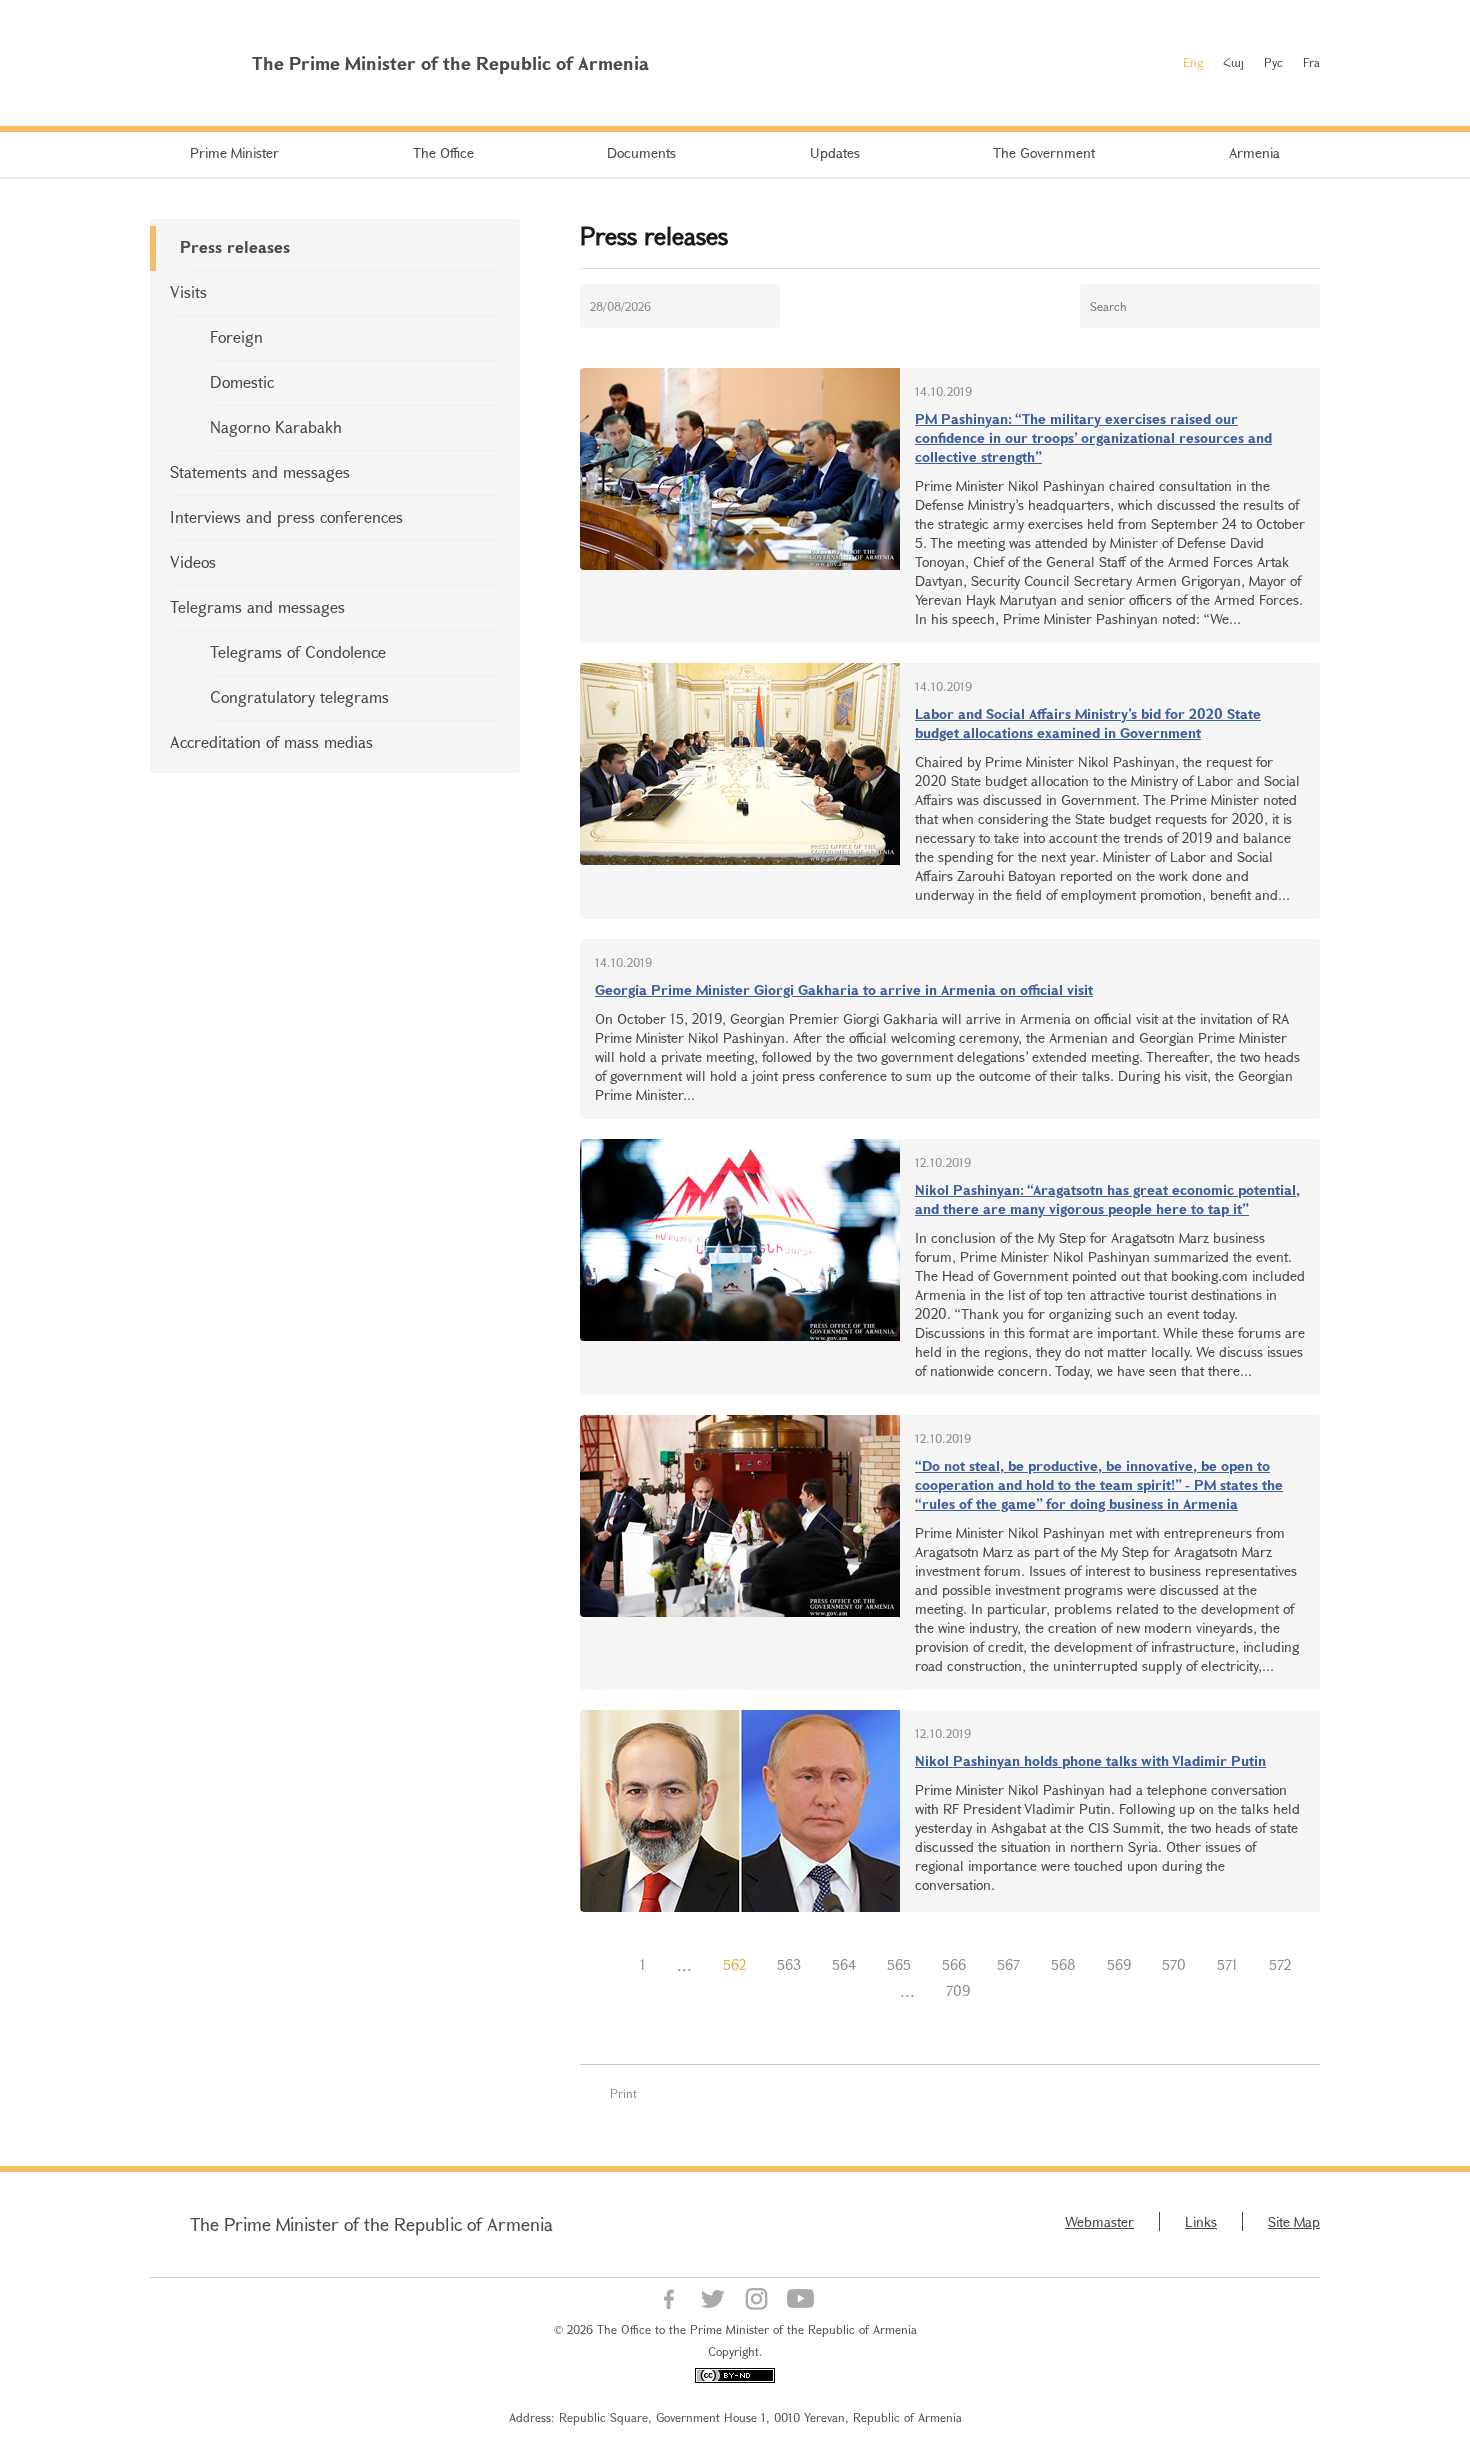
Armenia (1254, 152)
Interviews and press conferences (286, 516)
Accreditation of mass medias (271, 741)
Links (1201, 2221)
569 (1119, 1964)
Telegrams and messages (257, 606)
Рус (1273, 62)
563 (789, 1964)
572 (1280, 1964)
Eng (1193, 62)
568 (1063, 1964)
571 (1227, 1964)
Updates (835, 152)
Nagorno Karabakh (276, 426)
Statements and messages (260, 471)
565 (899, 1964)
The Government (1044, 152)
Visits (188, 291)
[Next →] (1001, 1991)
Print (623, 2093)
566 (954, 1964)
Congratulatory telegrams (299, 696)
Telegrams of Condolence (298, 651)
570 (1174, 1964)
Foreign (236, 336)
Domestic (242, 381)
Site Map (1294, 2221)
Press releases (235, 246)
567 (1008, 1964)
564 (844, 1964)
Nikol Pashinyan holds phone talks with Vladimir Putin (1090, 1760)
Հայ (1233, 62)
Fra (1311, 62)
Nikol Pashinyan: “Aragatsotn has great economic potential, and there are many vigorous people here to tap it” (1107, 1199)
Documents (641, 152)
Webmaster (1099, 2221)
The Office (443, 152)
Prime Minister (234, 152)
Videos (193, 561)
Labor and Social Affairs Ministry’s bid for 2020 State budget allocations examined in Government (1088, 723)
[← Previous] (609, 1965)
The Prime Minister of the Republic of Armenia (371, 2224)
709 (958, 1990)
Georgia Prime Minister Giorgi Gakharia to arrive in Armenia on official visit (844, 989)
